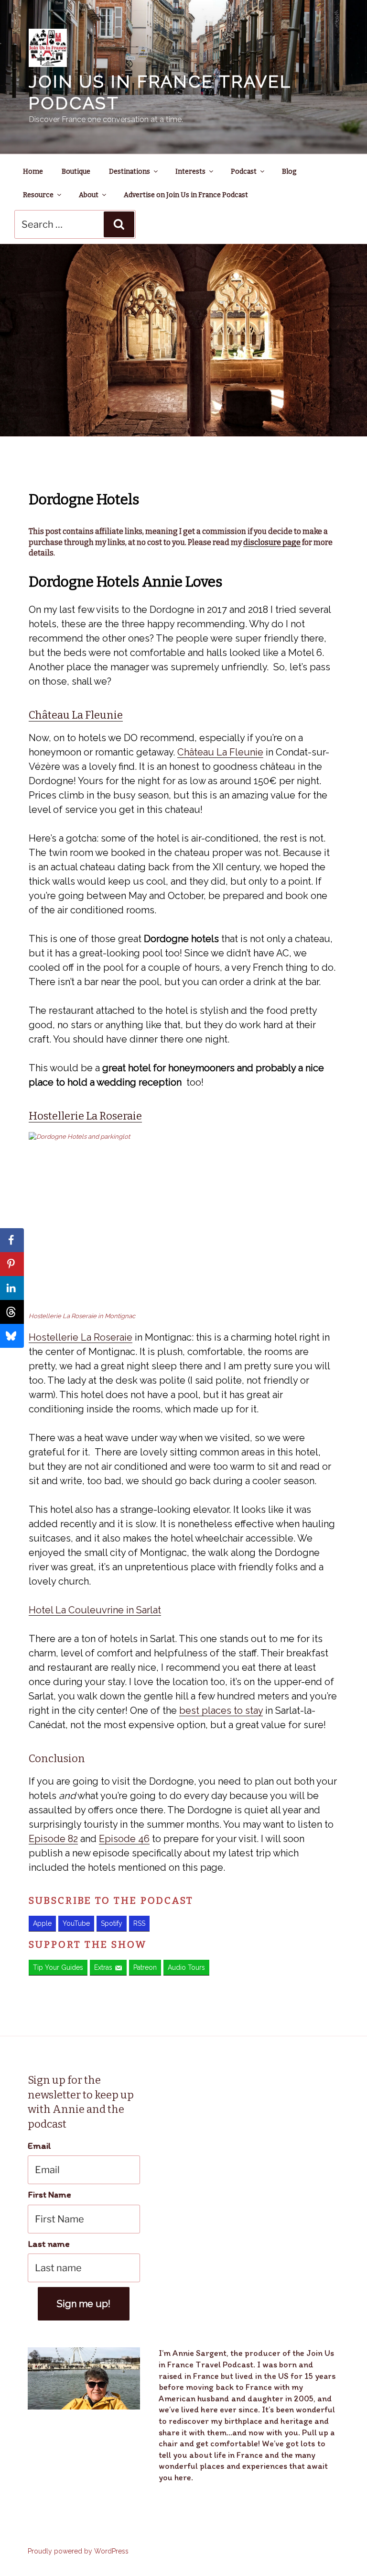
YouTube (76, 1923)
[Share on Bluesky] (12, 1336)
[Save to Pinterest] (12, 1264)
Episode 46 (124, 1839)
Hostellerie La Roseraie (85, 1116)
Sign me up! (84, 2304)
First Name (49, 2194)
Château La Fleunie (76, 715)
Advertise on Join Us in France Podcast (186, 195)
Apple (42, 1923)
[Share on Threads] (12, 1312)
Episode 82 (53, 1839)
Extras (103, 1967)
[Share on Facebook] (12, 1240)
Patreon (145, 1967)
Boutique (76, 172)
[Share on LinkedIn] (12, 1288)
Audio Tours (186, 1967)
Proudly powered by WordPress (78, 2551)
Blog (289, 172)
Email (39, 2146)
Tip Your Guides (58, 1967)
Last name (49, 2244)
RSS (139, 1923)
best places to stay (221, 1710)
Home (33, 172)
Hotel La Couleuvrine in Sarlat (95, 1610)
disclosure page (272, 542)
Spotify (112, 1923)
